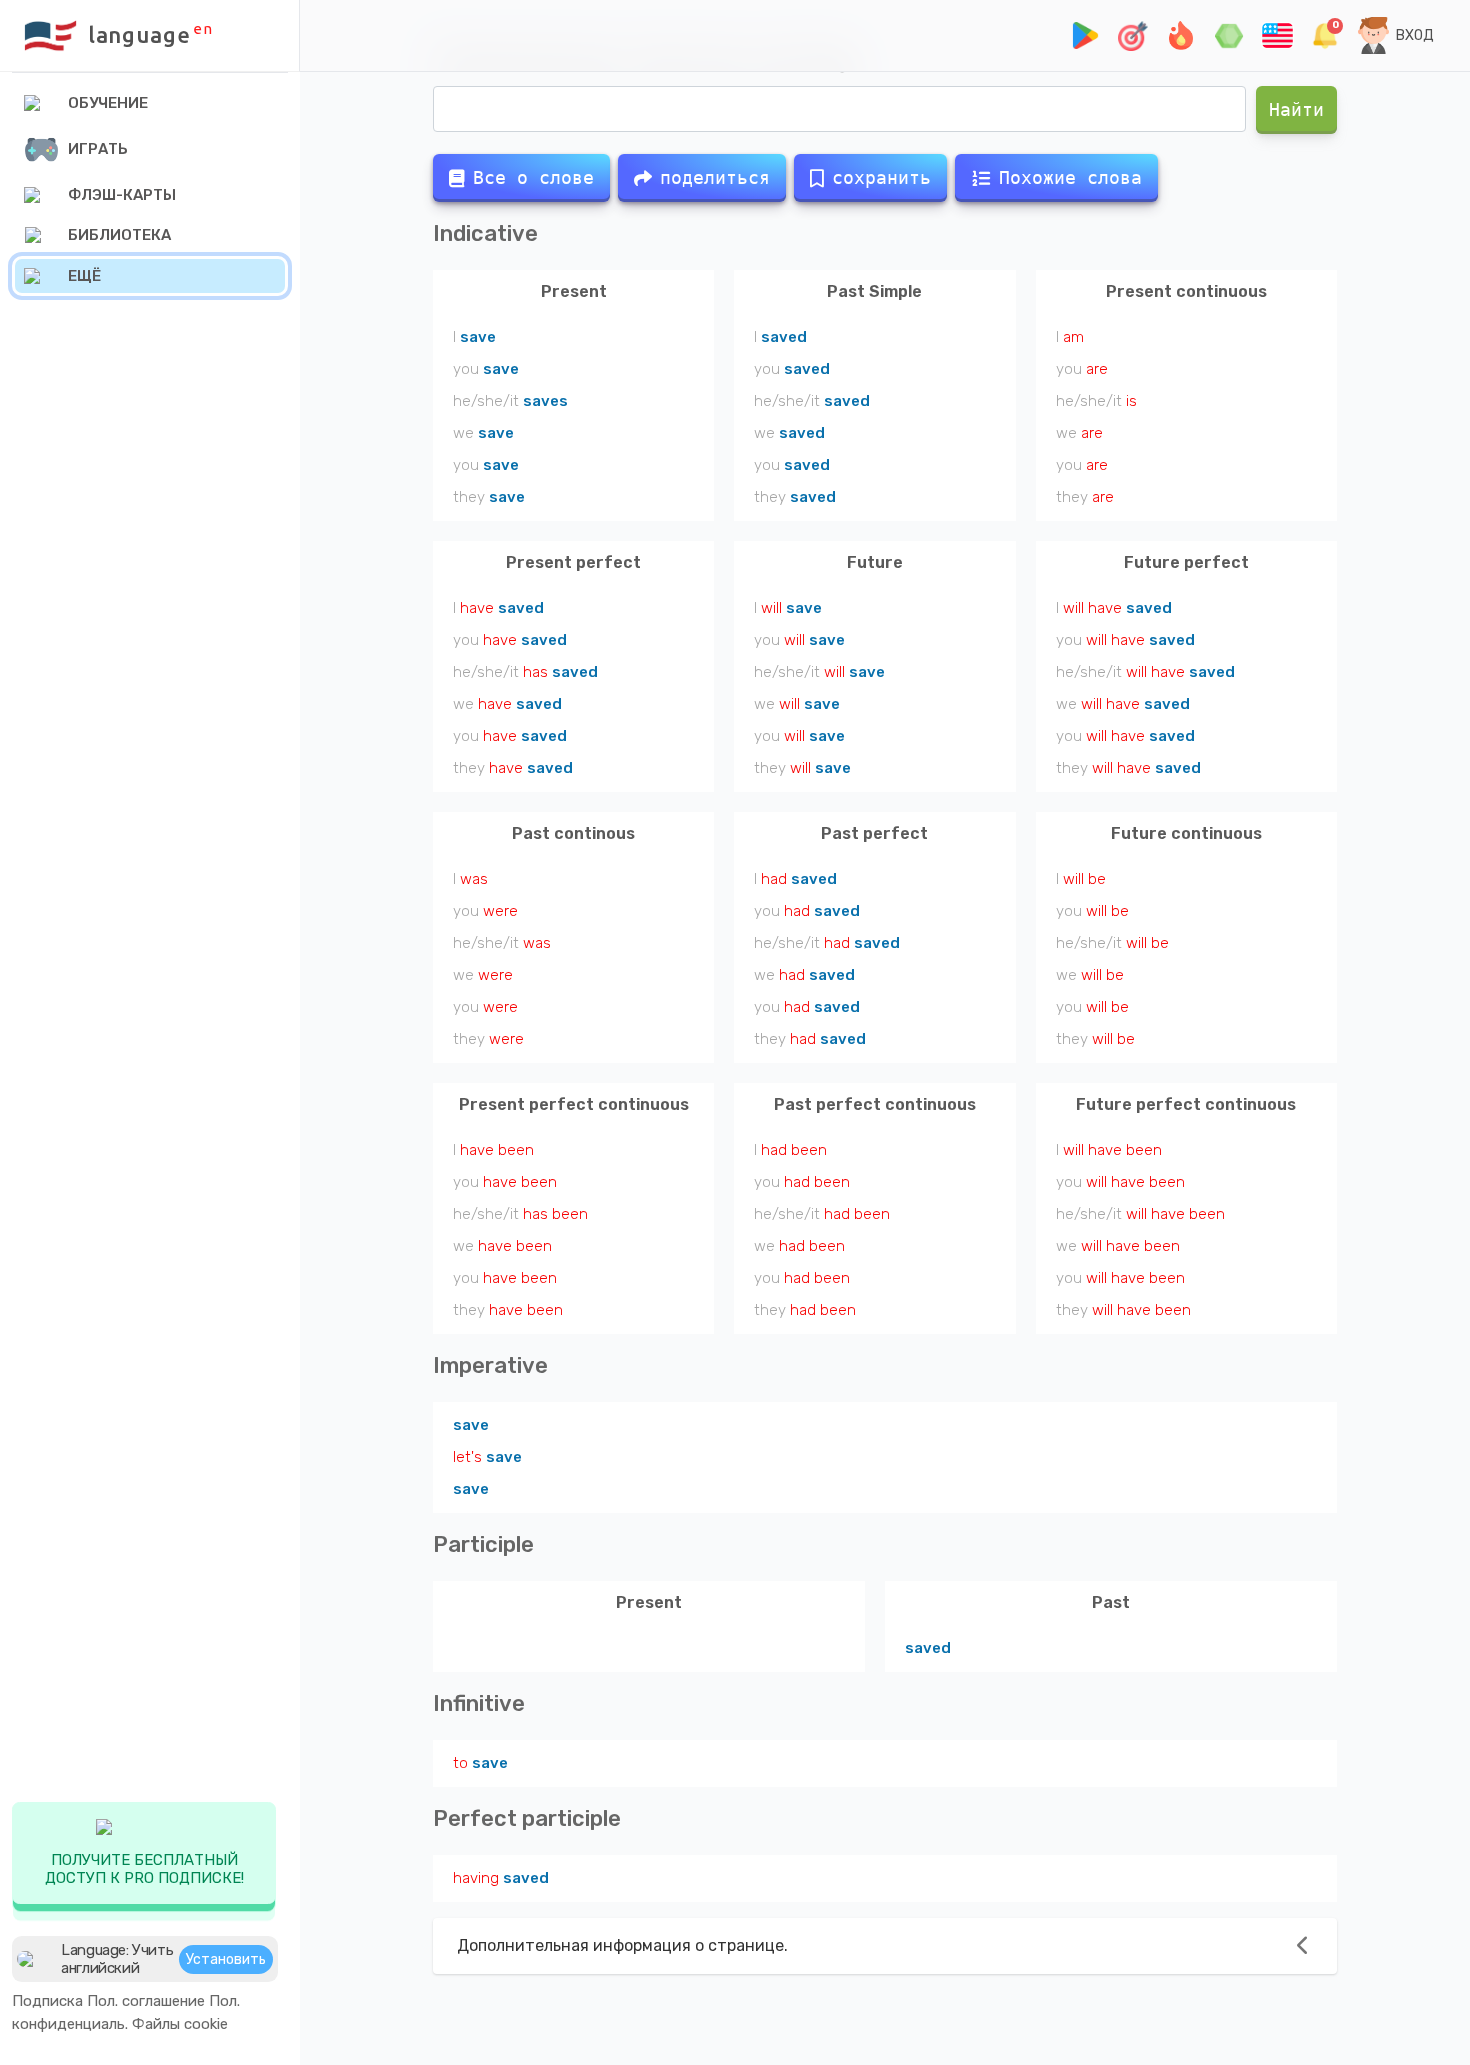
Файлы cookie (180, 2024)
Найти (1296, 109)
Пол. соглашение (146, 2001)
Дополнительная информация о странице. (622, 1945)
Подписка (47, 2001)
